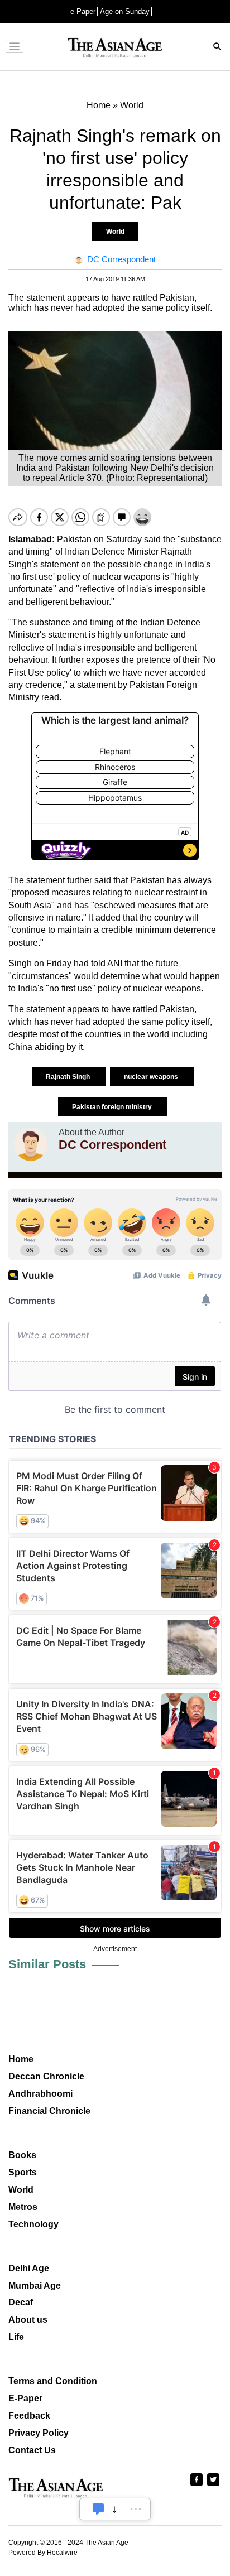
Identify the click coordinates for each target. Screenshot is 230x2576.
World (115, 232)
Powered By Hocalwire (43, 2553)
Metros (23, 2207)
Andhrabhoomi (40, 2094)
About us (28, 2320)
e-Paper (83, 11)
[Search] (218, 48)
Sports (23, 2172)
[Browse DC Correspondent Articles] (31, 1144)
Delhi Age (29, 2268)
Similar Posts (47, 1964)
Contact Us (32, 2450)
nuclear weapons (152, 1077)
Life (16, 2337)
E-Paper (25, 2398)
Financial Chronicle (49, 2111)
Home (21, 2059)
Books (22, 2155)
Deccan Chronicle (46, 2076)
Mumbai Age (35, 2286)
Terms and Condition (53, 2381)
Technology (33, 2224)
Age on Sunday (125, 11)
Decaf (21, 2302)
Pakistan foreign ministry (113, 1107)
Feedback (29, 2416)
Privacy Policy (39, 2433)
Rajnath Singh (69, 1077)
